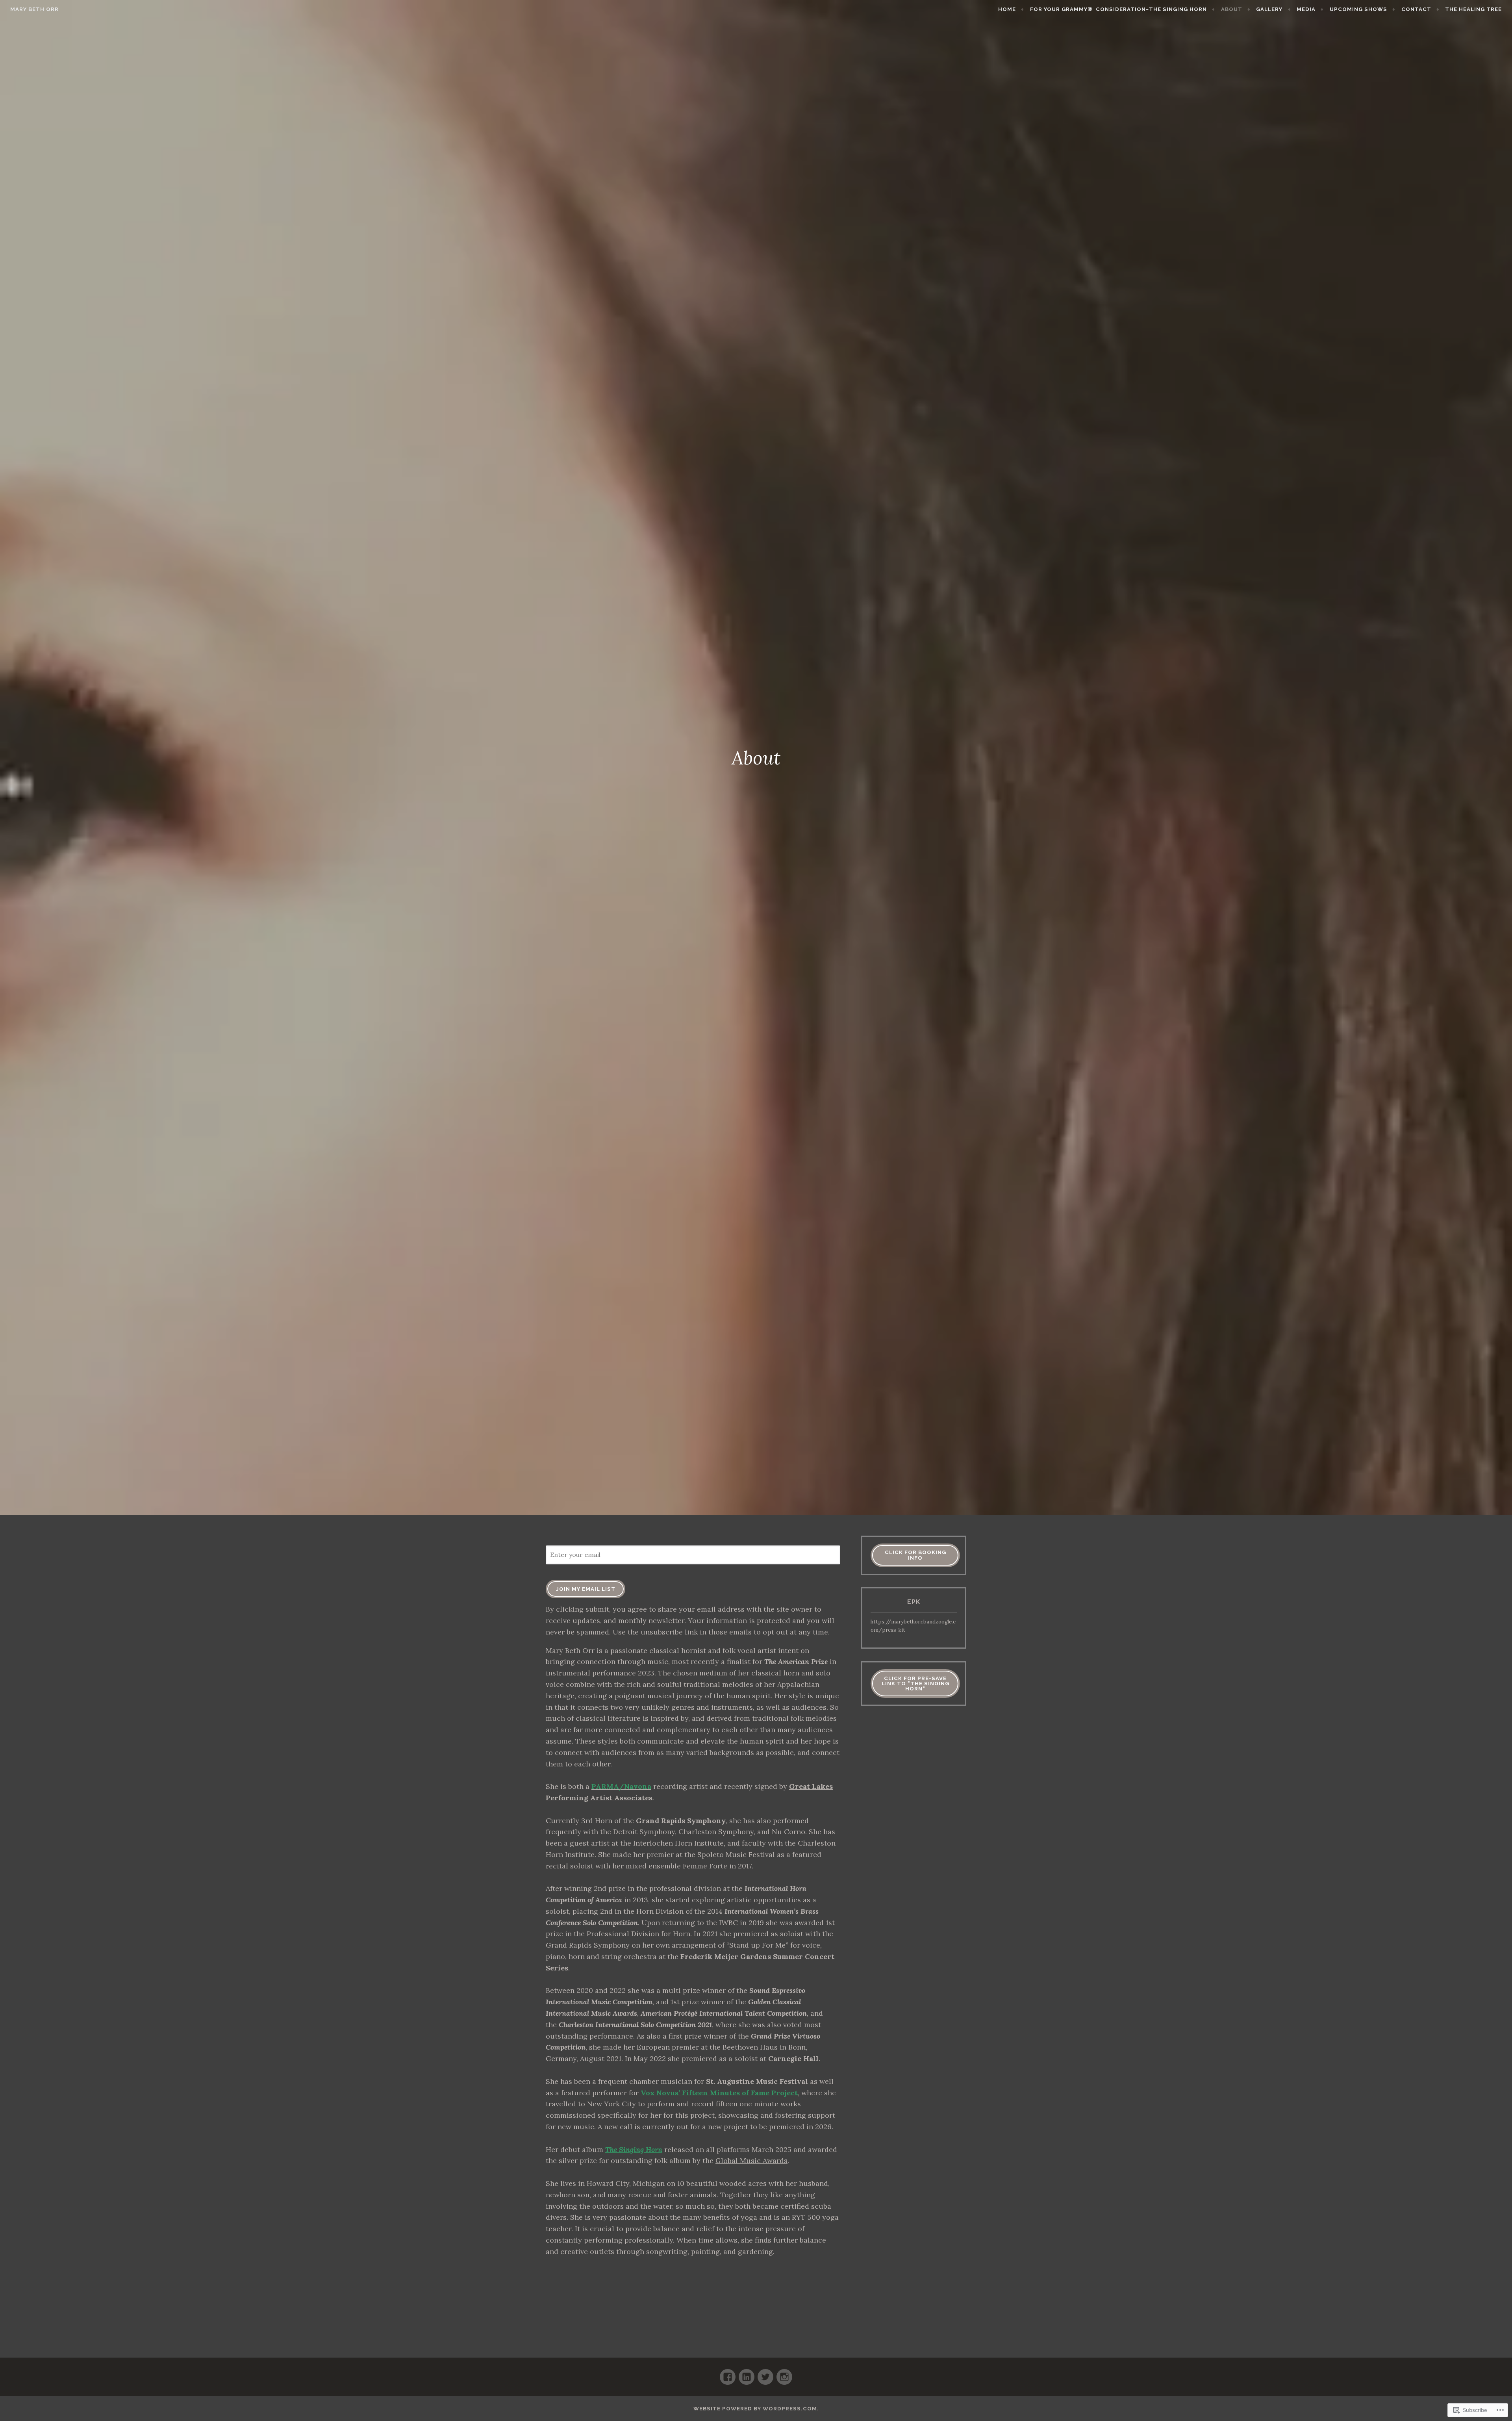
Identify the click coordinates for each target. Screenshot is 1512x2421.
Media (1306, 9)
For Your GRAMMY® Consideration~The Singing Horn (1118, 9)
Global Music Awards (751, 2160)
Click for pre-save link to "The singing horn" (915, 1684)
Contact (1416, 9)
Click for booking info (915, 1555)
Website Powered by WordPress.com (755, 2409)
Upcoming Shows (1358, 9)
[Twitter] (765, 2374)
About (1232, 9)
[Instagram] (784, 2374)
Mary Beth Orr (34, 9)
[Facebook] (728, 2374)
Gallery (1269, 9)
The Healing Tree (1473, 9)
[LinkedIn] (747, 2374)
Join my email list (586, 1589)
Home (1007, 9)
